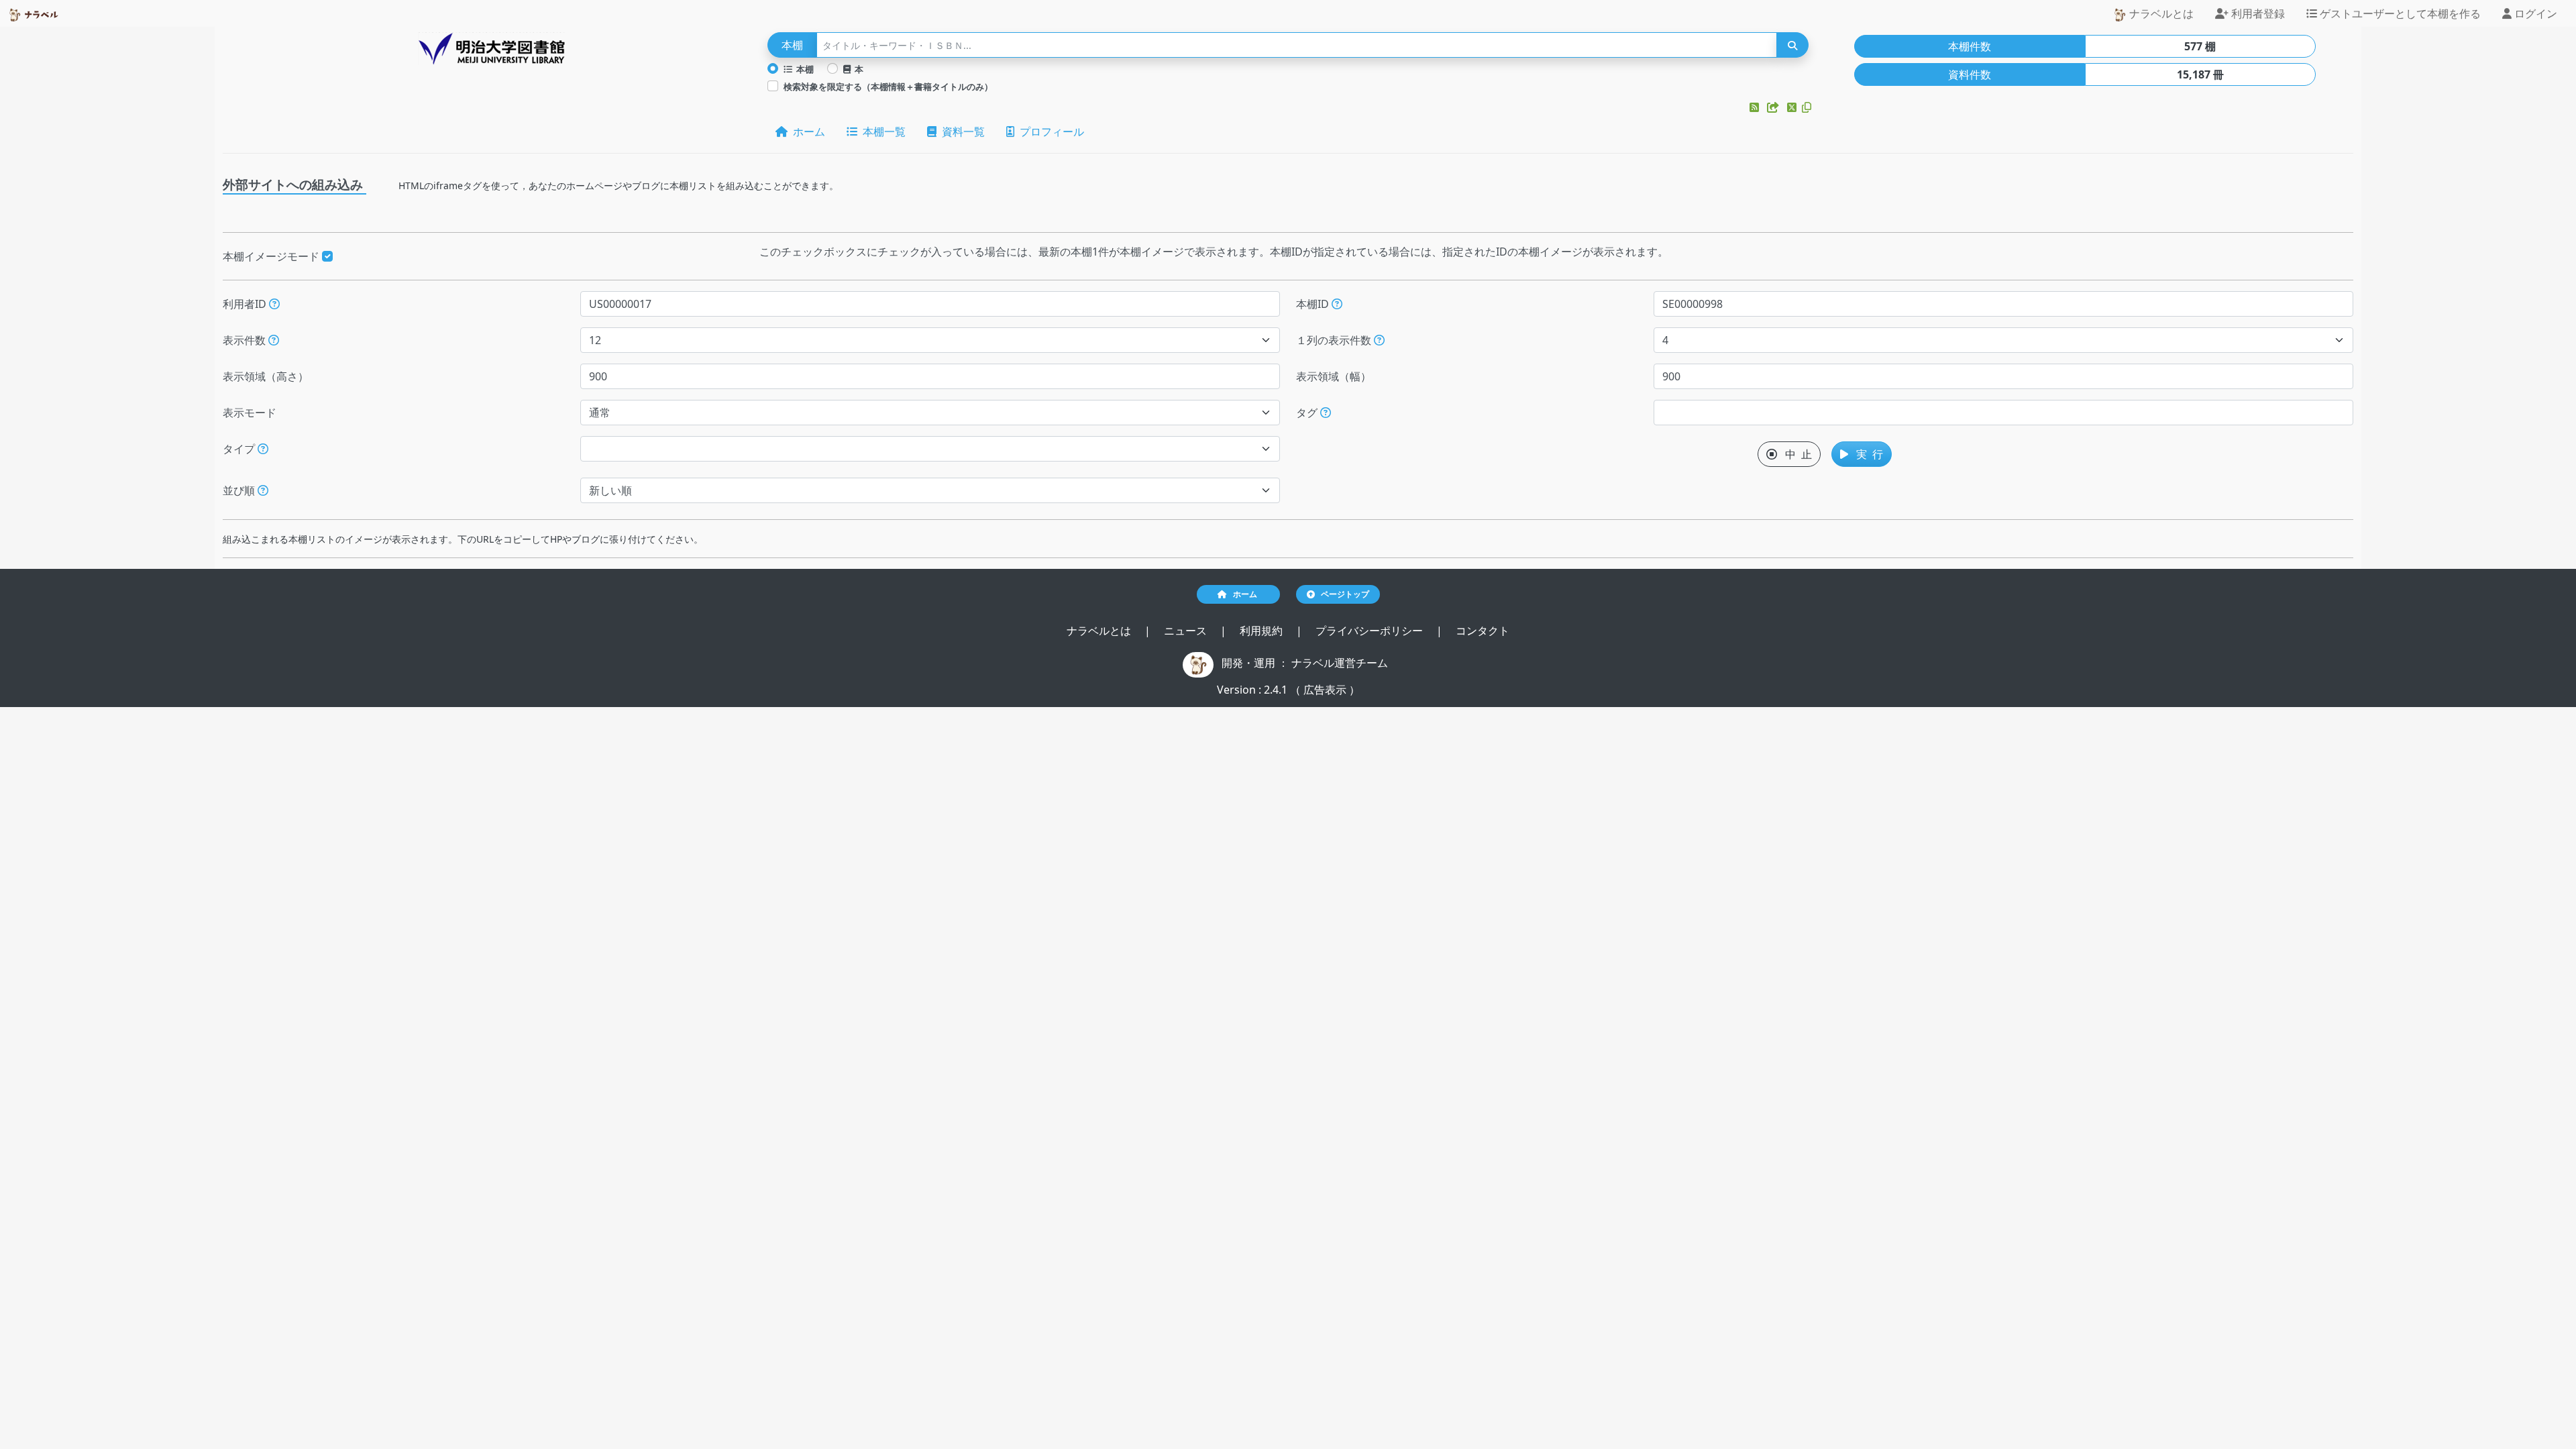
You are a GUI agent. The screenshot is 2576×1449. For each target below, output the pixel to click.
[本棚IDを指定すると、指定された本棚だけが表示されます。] (1337, 304)
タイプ (240, 449)
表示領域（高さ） (266, 376)
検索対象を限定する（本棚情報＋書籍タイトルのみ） (888, 87)
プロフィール (1049, 131)
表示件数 (246, 340)
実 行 (1866, 454)
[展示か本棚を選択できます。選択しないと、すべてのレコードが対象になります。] (263, 449)
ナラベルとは (2160, 13)
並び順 (240, 490)
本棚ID (1314, 304)
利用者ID (246, 304)
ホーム (806, 131)
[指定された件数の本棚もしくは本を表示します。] (274, 340)
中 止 (1794, 454)
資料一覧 (961, 131)
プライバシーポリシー (1371, 631)
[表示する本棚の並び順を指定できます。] (263, 490)
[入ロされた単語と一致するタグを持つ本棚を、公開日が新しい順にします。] (1326, 413)
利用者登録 (2257, 13)
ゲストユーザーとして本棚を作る (2399, 13)
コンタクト (1483, 631)
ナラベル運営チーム (1340, 663)
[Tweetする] (1793, 107)
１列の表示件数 (1335, 340)
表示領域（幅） (1334, 376)
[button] (1756, 107)
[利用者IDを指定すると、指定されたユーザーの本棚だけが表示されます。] (274, 304)
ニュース (1187, 631)
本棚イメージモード (272, 256)
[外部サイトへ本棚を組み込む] (1774, 107)
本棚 (803, 69)
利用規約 (1263, 631)
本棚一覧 (881, 131)
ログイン (2534, 13)
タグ (1308, 413)
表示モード (250, 413)
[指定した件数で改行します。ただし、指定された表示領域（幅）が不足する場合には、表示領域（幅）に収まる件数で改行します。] (1379, 340)
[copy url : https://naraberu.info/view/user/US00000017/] (1807, 107)
